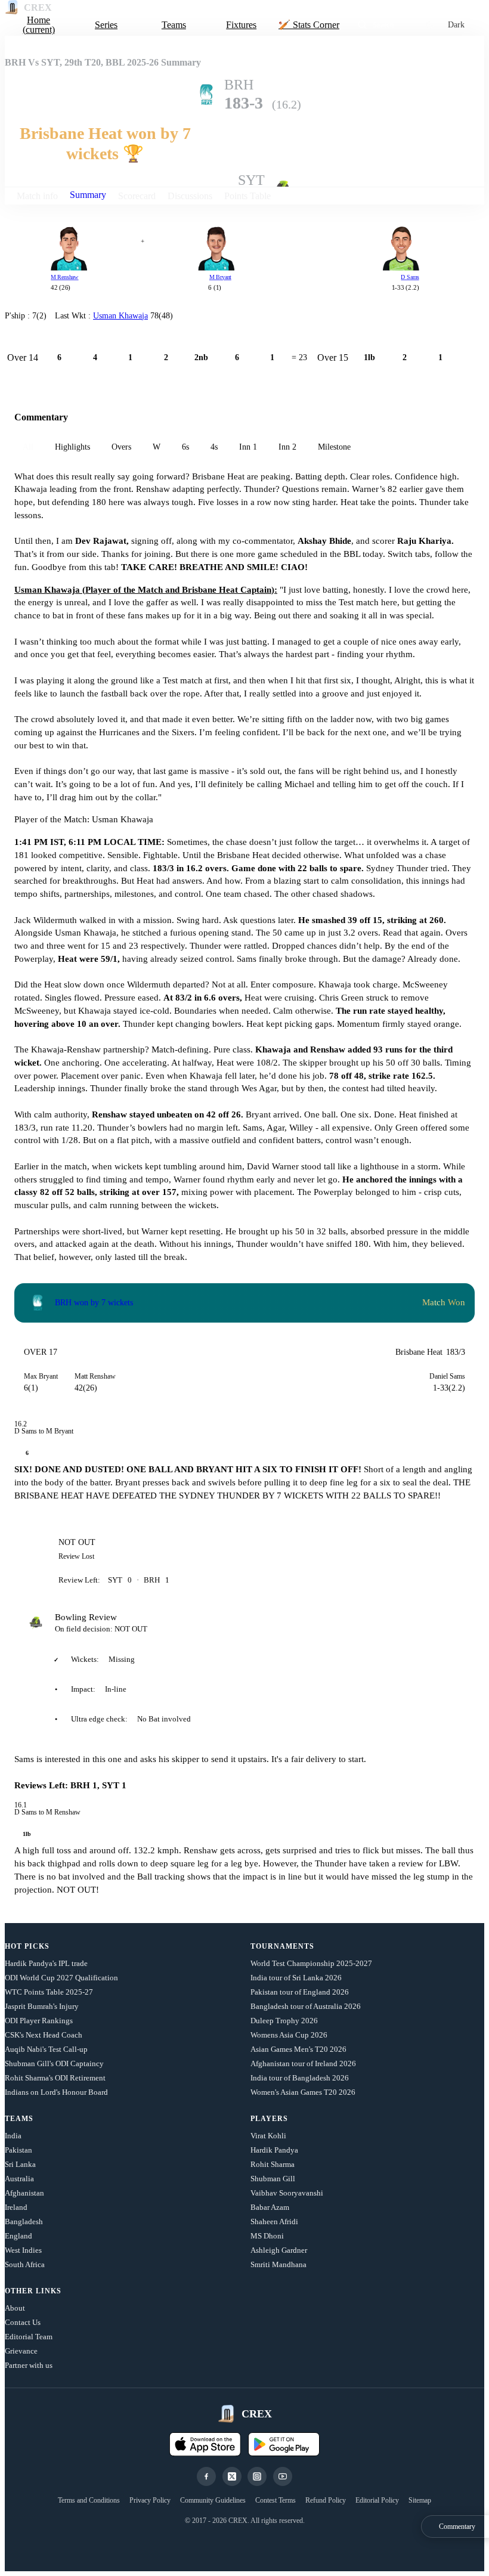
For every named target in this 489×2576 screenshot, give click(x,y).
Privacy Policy (150, 2500)
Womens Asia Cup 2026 (289, 2035)
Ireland (16, 2207)
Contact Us (23, 2322)
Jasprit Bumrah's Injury (42, 2006)
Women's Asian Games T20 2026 (303, 2092)
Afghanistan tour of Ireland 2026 (303, 2063)
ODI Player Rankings (39, 2021)
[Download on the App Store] (205, 2444)
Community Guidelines (213, 2500)
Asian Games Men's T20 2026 (298, 2049)
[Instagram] (257, 2476)
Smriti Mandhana (278, 2264)
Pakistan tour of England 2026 (300, 1992)
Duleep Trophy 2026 (284, 2021)
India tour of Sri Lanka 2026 (296, 1978)
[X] (232, 2476)
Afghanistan (24, 2193)
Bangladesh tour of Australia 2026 (306, 2006)
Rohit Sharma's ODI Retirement (55, 2078)
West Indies (23, 2250)
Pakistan (18, 2150)
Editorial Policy (377, 2500)
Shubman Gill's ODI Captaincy (54, 2063)
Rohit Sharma (273, 2164)
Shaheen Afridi (274, 2222)
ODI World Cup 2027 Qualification (61, 1978)
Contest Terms (276, 2500)
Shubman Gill (273, 2179)
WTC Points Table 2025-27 (49, 1992)
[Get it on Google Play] (284, 2444)
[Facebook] (206, 2476)
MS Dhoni (267, 2236)
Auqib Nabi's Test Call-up (46, 2049)
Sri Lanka (20, 2164)
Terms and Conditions (89, 2500)
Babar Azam (270, 2207)
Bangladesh (24, 2222)
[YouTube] (283, 2476)
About (15, 2308)
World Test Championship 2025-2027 (311, 1963)
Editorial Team (29, 2337)
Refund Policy (326, 2500)
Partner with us (29, 2365)
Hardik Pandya (274, 2150)
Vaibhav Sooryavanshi (287, 2193)
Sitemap (420, 2500)
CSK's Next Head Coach (44, 2035)
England (18, 2236)
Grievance (21, 2351)
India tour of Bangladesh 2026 (300, 2078)
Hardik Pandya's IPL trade (46, 1963)
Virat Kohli (268, 2136)
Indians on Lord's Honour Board (56, 2092)
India (13, 2136)
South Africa (25, 2264)
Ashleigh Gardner (279, 2250)
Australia (19, 2179)
